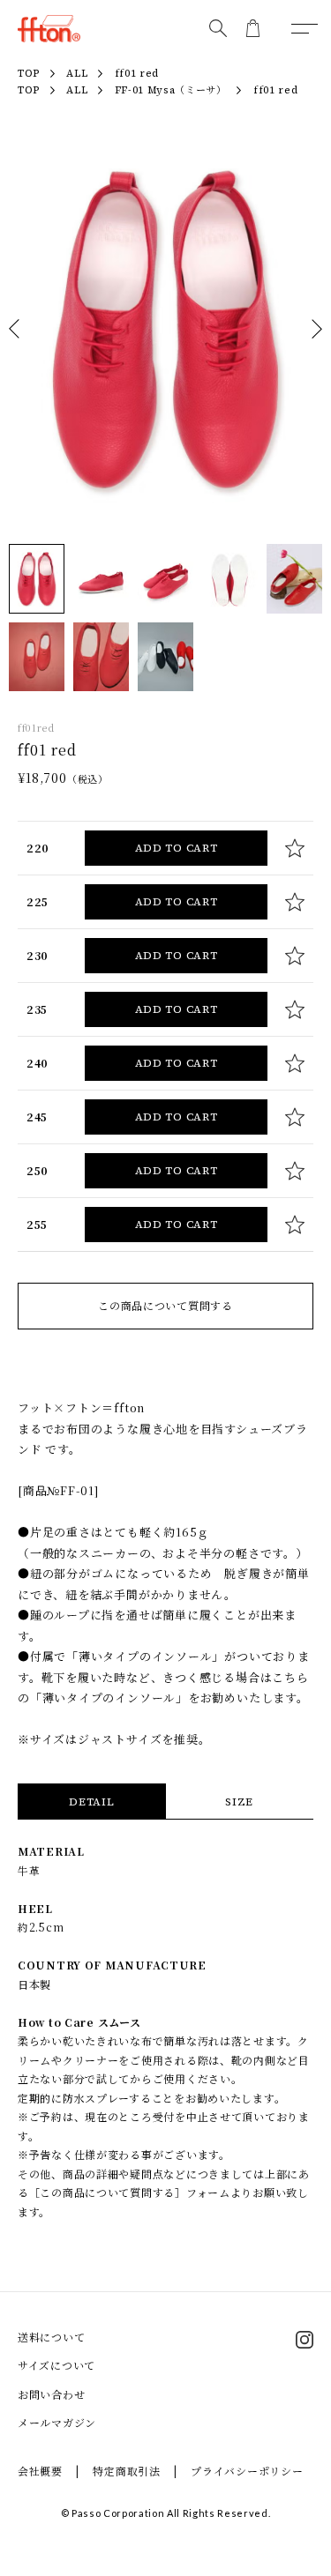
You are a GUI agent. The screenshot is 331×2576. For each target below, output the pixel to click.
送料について (51, 2337)
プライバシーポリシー (247, 2471)
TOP (29, 90)
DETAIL (91, 1802)
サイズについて (56, 2365)
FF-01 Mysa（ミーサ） (171, 90)
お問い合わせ (51, 2394)
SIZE (239, 1802)
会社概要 (40, 2471)
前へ (14, 329)
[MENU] (305, 28)
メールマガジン (57, 2422)
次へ (317, 329)
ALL (77, 90)
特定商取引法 (126, 2471)
